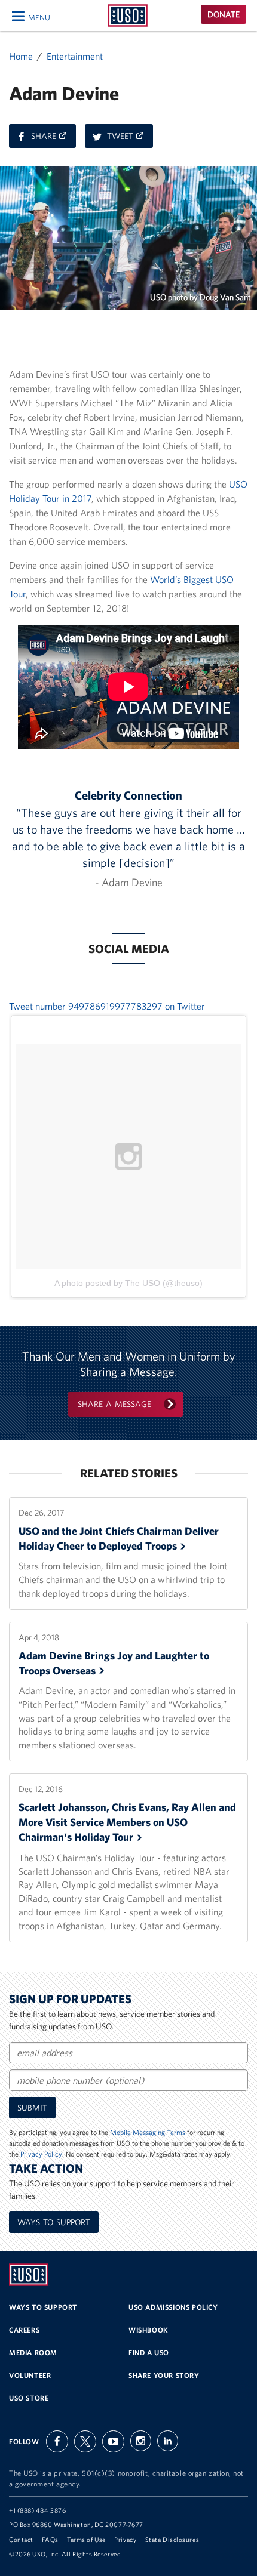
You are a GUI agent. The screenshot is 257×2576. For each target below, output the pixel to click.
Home (21, 56)
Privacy (125, 2540)
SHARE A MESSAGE (114, 1404)
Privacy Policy (41, 2154)
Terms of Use (86, 2540)
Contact (21, 2540)
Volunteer (30, 2375)
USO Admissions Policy (173, 2307)
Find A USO (149, 2353)
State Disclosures (172, 2540)
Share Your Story (164, 2375)
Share (53, 139)
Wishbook (149, 2330)
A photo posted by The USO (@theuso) (128, 1283)
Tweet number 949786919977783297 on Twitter (107, 1006)
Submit (32, 2108)
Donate (224, 14)
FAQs (50, 2540)
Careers (24, 2330)
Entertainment (75, 56)
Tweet (130, 139)
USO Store (29, 2398)
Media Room (33, 2353)
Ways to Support (54, 2222)
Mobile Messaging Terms (148, 2132)
